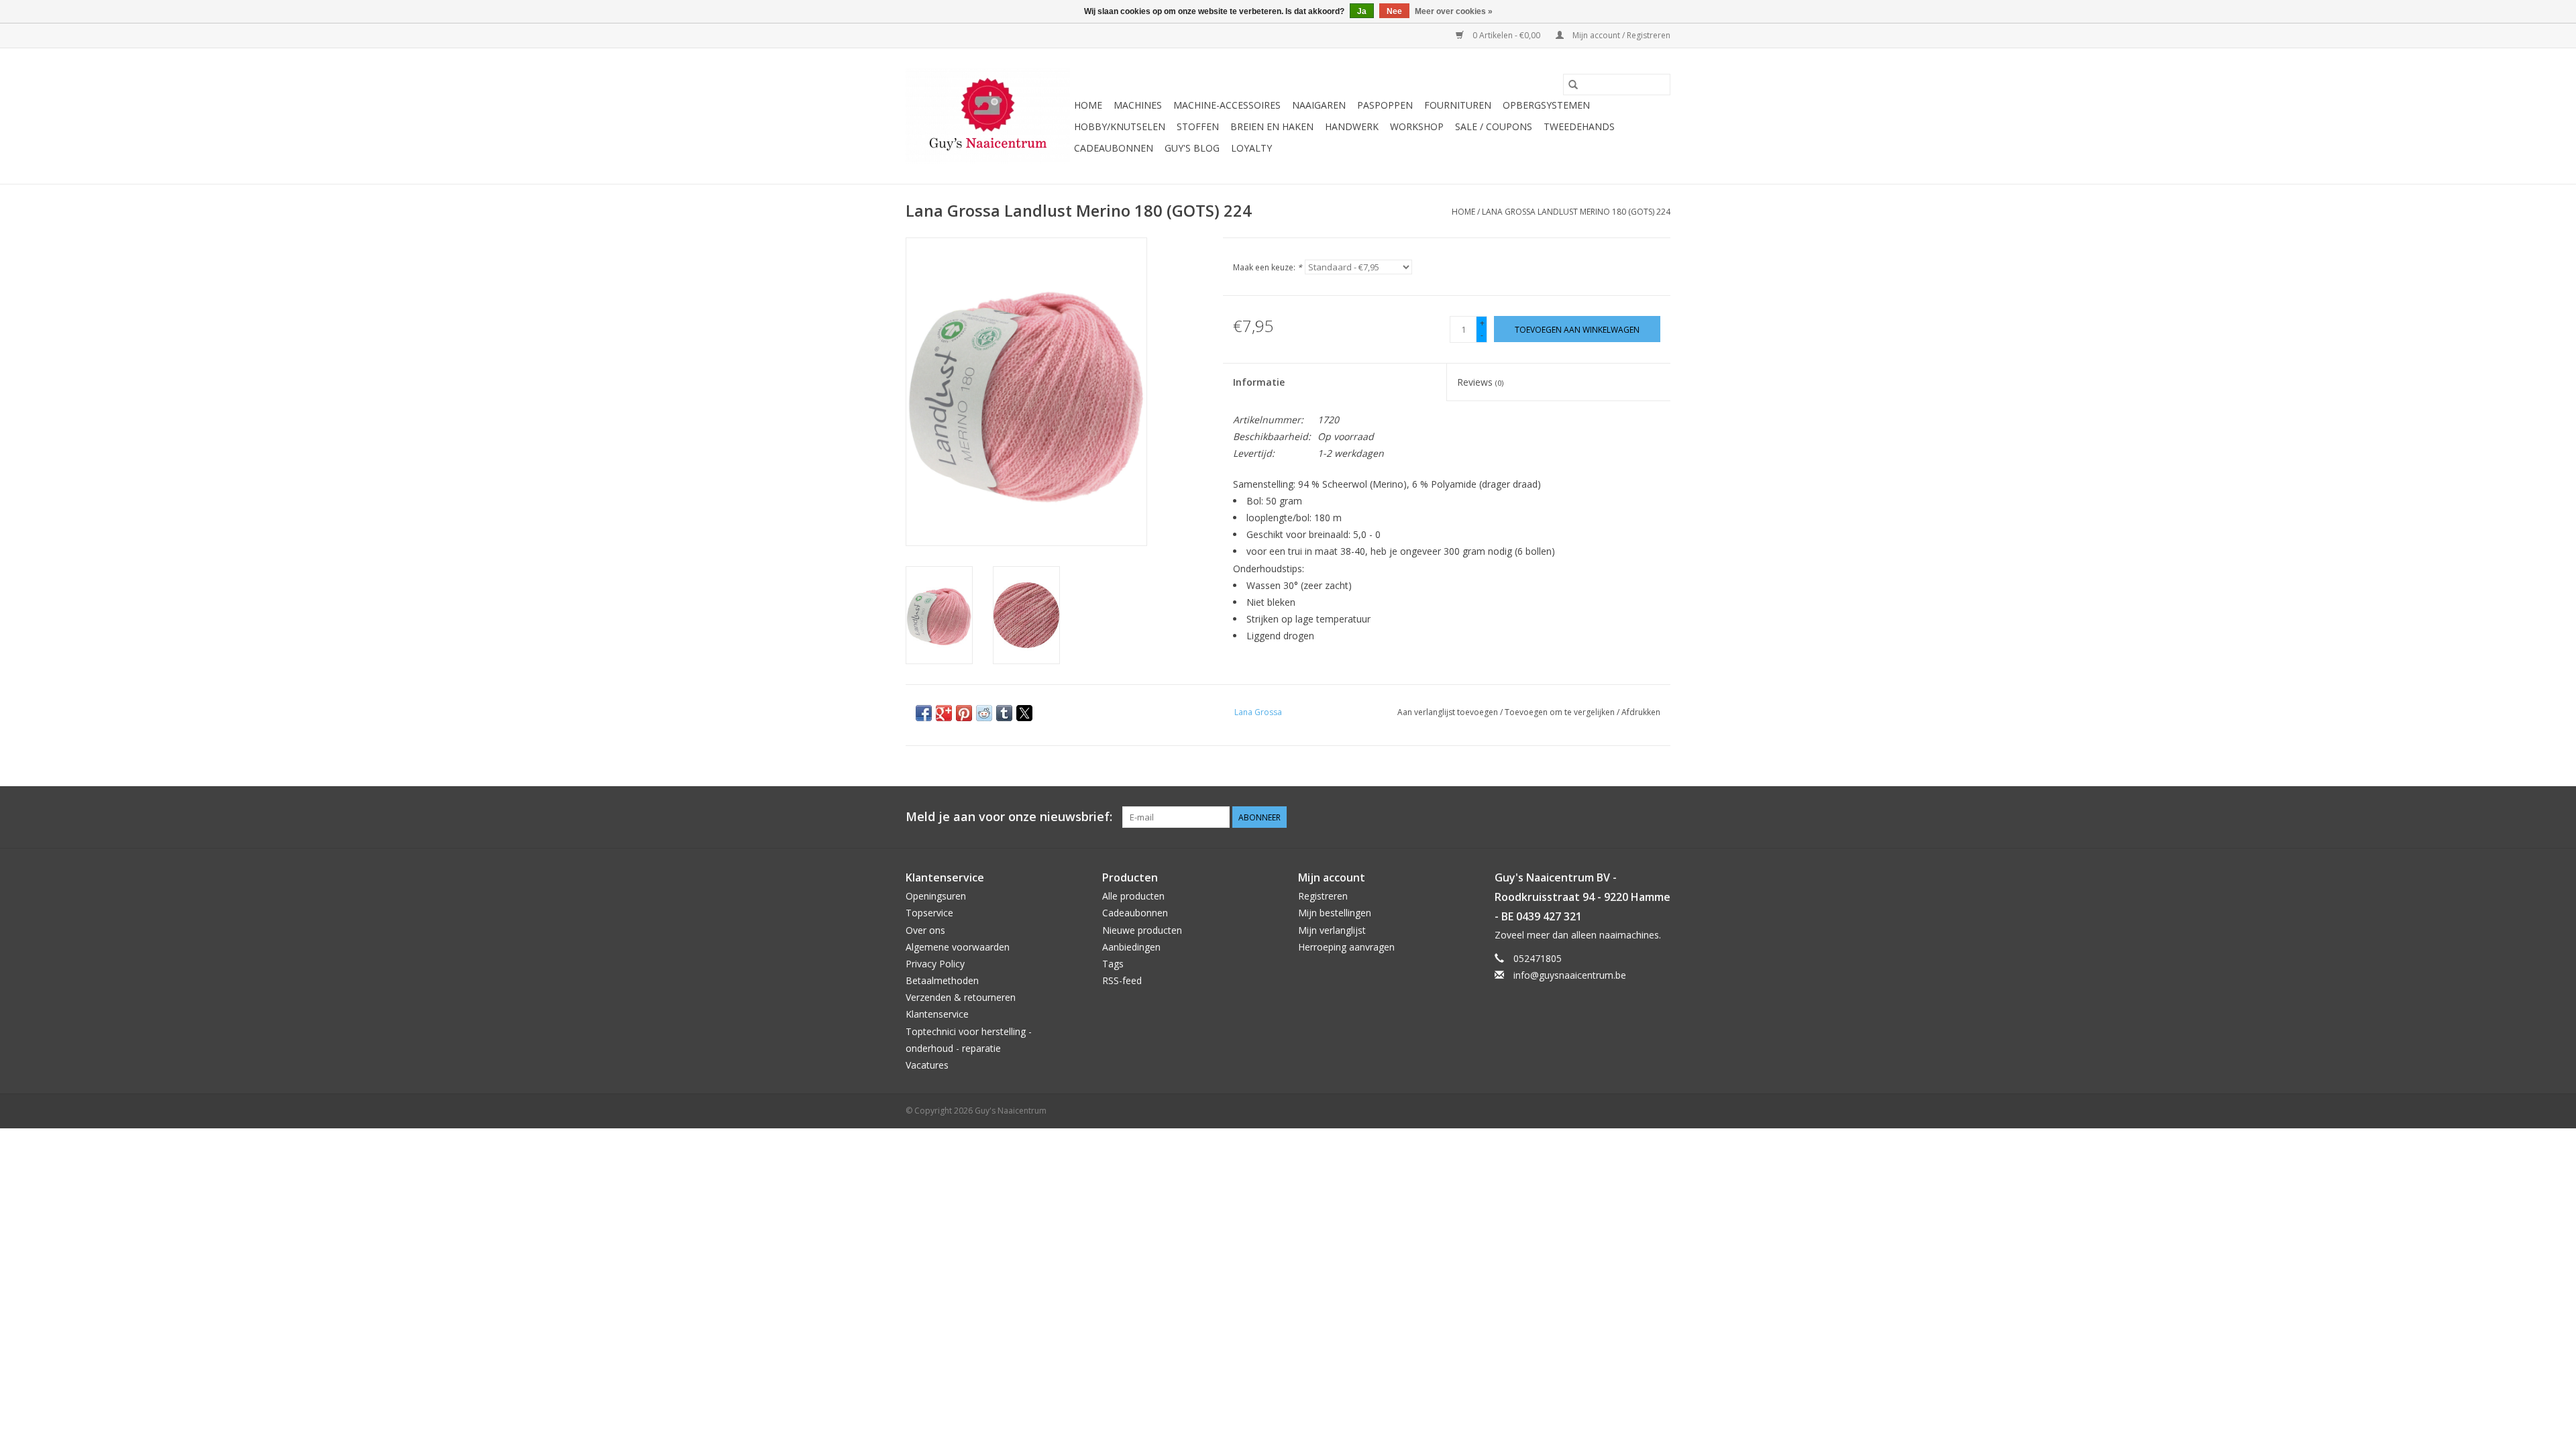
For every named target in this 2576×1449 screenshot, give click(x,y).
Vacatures (927, 1065)
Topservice (929, 913)
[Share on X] (1024, 713)
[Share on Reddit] (984, 713)
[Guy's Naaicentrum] (988, 116)
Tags (1113, 964)
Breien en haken (1272, 126)
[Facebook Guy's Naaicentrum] (1611, 817)
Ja (1362, 11)
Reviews (1480, 382)
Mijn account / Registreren (1620, 35)
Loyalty (1251, 148)
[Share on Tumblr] (1004, 713)
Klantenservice (937, 1014)
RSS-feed (1122, 980)
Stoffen (1198, 126)
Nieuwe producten (1142, 930)
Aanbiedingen (1131, 947)
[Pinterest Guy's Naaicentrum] (1635, 817)
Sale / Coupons (1494, 126)
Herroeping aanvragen (1346, 947)
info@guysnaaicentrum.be (1570, 975)
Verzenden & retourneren (961, 997)
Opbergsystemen (1546, 105)
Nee (1394, 11)
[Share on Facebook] (924, 713)
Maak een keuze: (1268, 267)
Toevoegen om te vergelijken (1561, 712)
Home (1088, 105)
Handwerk (1352, 126)
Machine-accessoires (1227, 105)
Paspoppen (1385, 105)
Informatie (1259, 382)
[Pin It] (964, 713)
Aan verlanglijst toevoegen (1449, 712)
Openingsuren (936, 896)
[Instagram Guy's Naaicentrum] (1660, 817)
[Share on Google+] (944, 713)
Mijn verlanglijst (1332, 930)
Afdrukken (1641, 712)
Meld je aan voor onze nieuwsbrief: (1009, 817)
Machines (1138, 105)
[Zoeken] (1573, 85)
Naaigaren (1319, 105)
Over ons (925, 930)
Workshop (1417, 126)
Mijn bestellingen (1335, 913)
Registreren (1323, 896)
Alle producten (1133, 896)
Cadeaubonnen (1114, 148)
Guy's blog (1192, 148)
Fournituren (1458, 105)
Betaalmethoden (942, 980)
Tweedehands (1579, 126)
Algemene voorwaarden (958, 947)
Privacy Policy (935, 964)
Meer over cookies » (1454, 11)
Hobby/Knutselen (1120, 126)
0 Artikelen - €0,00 (1506, 35)
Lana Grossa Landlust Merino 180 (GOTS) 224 (1576, 212)
